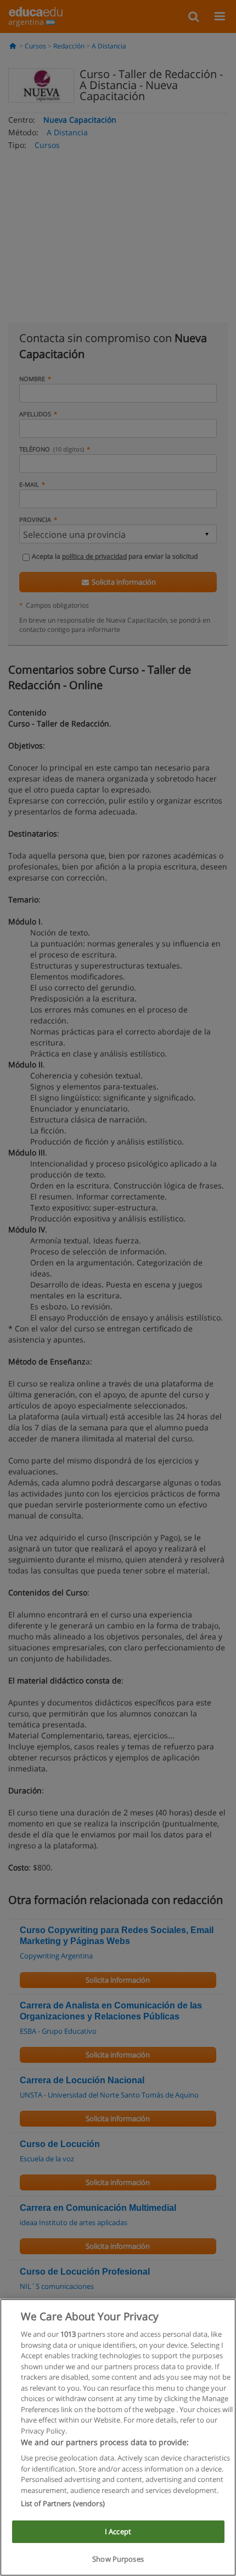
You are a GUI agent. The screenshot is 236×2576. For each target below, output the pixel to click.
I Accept (118, 2531)
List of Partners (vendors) (63, 2503)
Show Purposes (118, 2559)
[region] (118, 2437)
